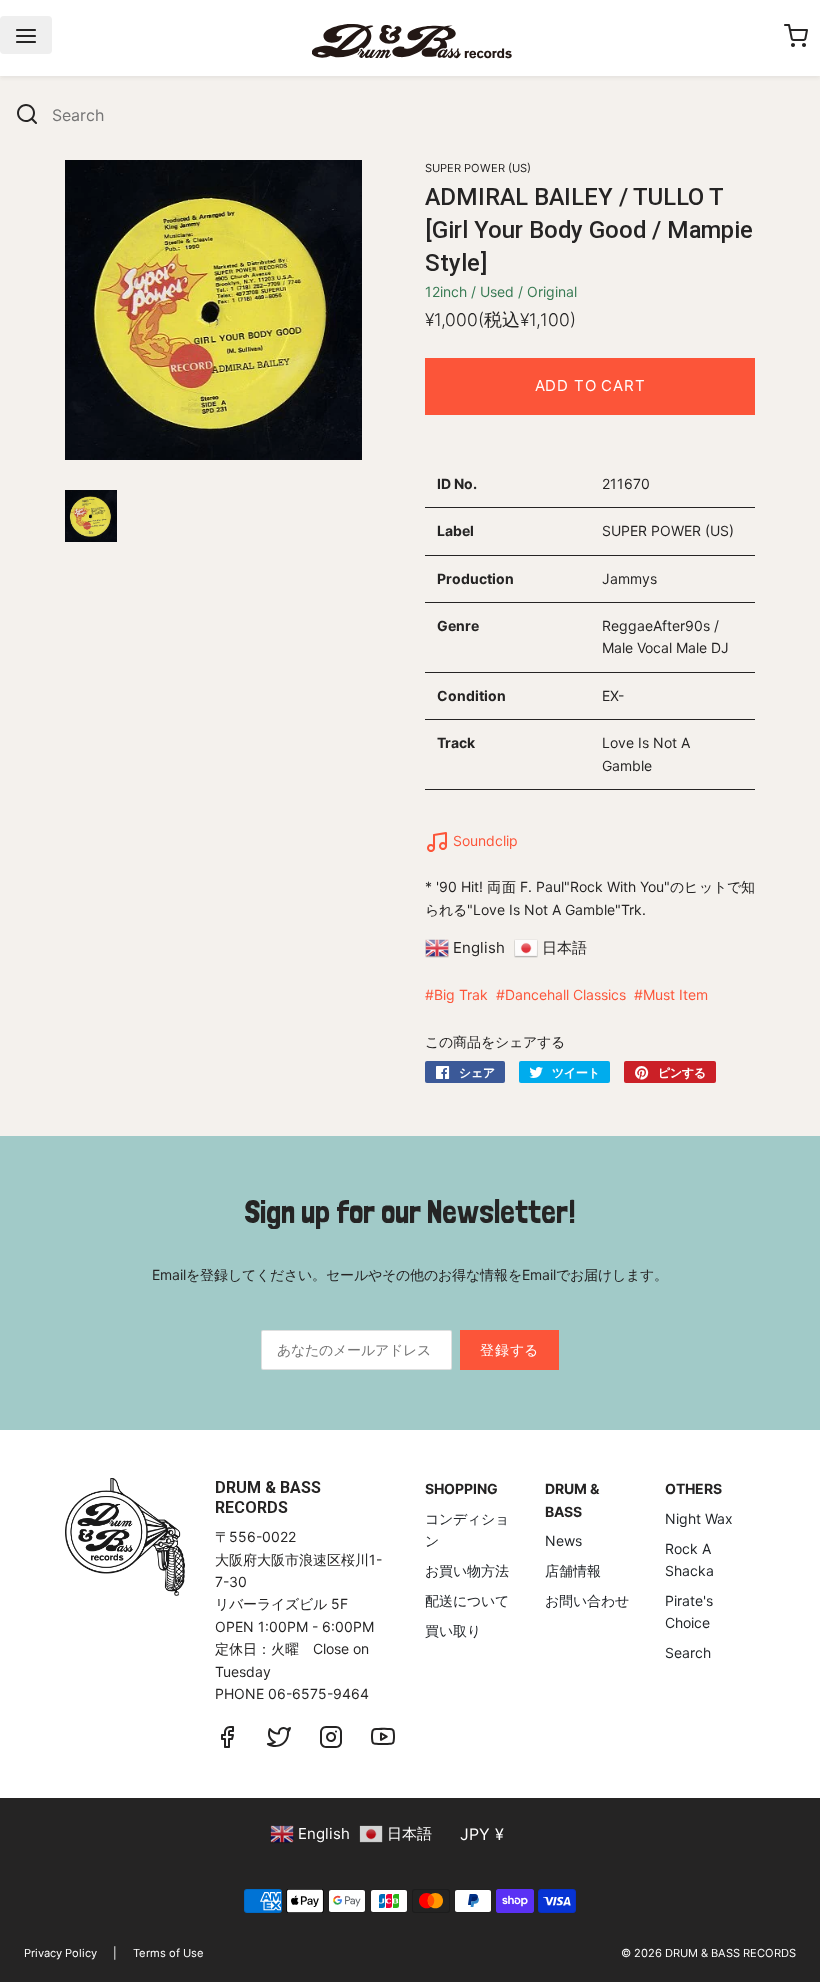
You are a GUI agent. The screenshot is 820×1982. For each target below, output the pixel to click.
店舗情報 (573, 1570)
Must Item (675, 994)
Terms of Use (168, 1953)
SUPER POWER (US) (478, 168)
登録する (509, 1349)
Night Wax (699, 1518)
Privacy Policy (60, 1953)
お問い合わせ (587, 1600)
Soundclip (483, 840)
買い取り (453, 1630)
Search (688, 1652)
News (563, 1540)
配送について (467, 1600)
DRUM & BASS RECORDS (730, 1953)
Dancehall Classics (565, 994)
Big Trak (461, 994)
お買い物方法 (467, 1570)
